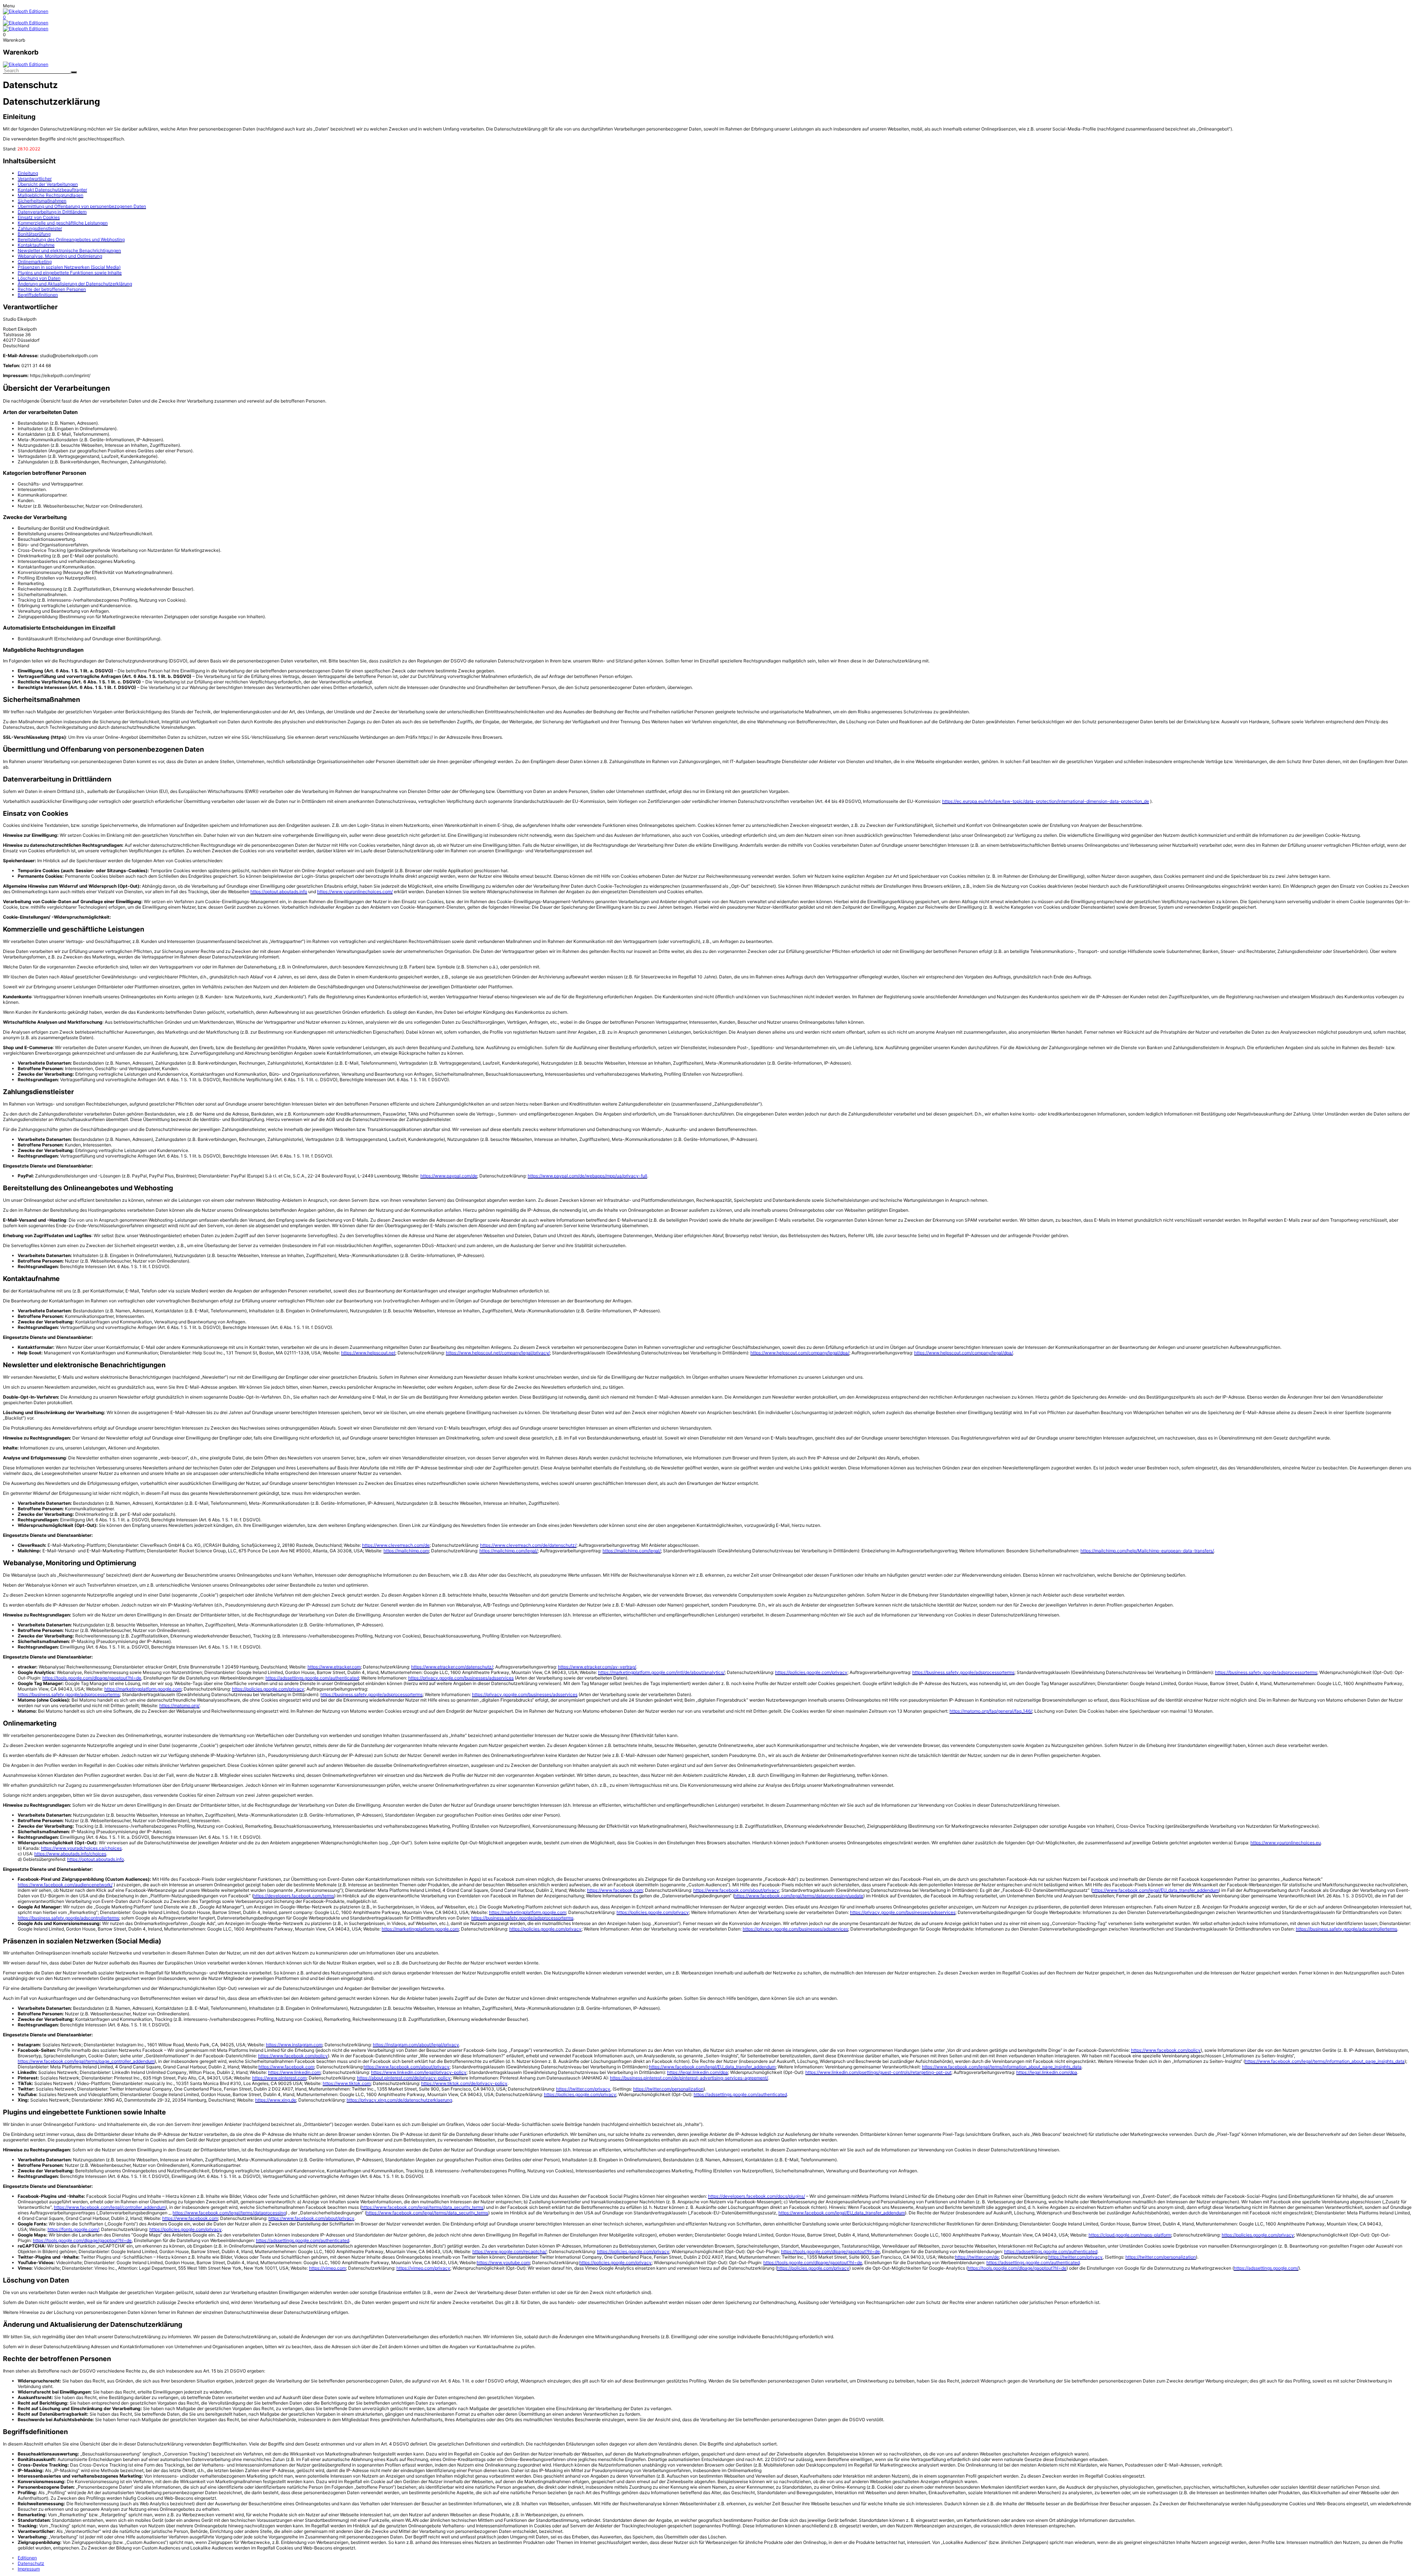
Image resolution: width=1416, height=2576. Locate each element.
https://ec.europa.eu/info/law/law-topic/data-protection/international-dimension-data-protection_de (1046, 801)
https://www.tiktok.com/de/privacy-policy (464, 2083)
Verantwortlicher (35, 179)
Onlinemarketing (35, 262)
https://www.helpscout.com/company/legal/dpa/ (800, 1353)
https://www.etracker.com (334, 1667)
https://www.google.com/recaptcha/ (509, 2251)
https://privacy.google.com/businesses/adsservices (461, 1678)
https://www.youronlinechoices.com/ (355, 892)
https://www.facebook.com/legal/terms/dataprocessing (229, 2213)
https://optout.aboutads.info (279, 892)
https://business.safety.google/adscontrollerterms (68, 1918)
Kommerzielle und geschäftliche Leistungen (63, 223)
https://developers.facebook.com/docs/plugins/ (756, 2196)
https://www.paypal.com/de (449, 1176)
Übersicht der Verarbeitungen (48, 184)
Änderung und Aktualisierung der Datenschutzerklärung (75, 284)
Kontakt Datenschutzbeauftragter (52, 190)
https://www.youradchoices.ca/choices (81, 1848)
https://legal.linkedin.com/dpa (697, 2072)
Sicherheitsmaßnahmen (42, 201)
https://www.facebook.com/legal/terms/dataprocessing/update (799, 1896)
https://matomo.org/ (179, 1705)
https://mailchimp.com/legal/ (509, 1551)
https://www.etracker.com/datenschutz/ (452, 1667)
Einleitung (28, 173)
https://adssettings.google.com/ (1266, 2268)
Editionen (27, 2558)
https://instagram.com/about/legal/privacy (416, 2045)
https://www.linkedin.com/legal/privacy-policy (419, 2072)
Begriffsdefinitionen (38, 295)
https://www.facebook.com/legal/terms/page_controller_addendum (86, 2061)
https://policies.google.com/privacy (811, 1672)
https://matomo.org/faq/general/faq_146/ (991, 1711)
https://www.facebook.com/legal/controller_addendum (110, 2207)
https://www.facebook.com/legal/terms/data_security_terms (422, 2207)
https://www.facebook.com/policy (1166, 2050)
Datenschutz (31, 2563)
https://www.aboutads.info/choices (70, 1854)
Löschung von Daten (39, 278)
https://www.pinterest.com (279, 2078)
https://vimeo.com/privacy (423, 2268)
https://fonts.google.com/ (73, 2229)
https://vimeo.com (327, 2268)
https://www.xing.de (276, 2100)
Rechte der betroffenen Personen (52, 289)
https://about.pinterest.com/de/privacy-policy (404, 2078)
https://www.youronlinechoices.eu (1286, 1843)
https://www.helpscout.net (368, 1353)
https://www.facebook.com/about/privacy (736, 1890)
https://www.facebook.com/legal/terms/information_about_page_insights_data (1325, 2061)
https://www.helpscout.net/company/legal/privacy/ (498, 1353)
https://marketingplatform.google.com (143, 1689)
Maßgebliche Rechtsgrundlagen (51, 195)
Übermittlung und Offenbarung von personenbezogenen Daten (82, 206)
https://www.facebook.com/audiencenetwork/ (65, 1885)
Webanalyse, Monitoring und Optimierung (60, 256)
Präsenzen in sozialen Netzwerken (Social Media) (69, 267)
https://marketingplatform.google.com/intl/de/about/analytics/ (661, 1672)
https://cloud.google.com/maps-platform (1130, 2235)
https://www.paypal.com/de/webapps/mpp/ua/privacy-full (587, 1176)
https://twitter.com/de (977, 2257)
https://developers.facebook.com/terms (294, 1896)
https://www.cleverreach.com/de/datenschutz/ (528, 1545)
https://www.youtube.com (503, 2262)
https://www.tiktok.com (347, 2083)
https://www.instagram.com (294, 2045)
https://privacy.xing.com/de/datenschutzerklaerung (399, 2100)
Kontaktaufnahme (36, 245)
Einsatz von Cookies (39, 217)
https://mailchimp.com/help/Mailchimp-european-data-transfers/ (1147, 1551)
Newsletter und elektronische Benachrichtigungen (69, 250)
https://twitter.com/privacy (583, 2089)
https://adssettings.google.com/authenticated (312, 1678)
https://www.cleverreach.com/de (396, 1545)
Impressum (29, 2569)
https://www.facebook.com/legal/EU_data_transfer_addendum (1155, 1890)
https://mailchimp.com (406, 1551)
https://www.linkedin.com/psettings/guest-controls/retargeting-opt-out (878, 2072)
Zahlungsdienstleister (40, 228)
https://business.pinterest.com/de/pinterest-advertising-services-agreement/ (689, 2078)
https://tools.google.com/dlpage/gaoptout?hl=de (92, 1678)
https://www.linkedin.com (294, 2072)
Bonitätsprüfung (34, 234)
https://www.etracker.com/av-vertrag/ (597, 1667)
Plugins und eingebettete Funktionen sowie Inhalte (70, 273)
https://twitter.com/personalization (668, 2089)
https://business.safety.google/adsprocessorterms (963, 1672)
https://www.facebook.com (615, 1890)
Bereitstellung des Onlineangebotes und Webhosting (71, 239)
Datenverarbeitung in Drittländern (52, 212)
